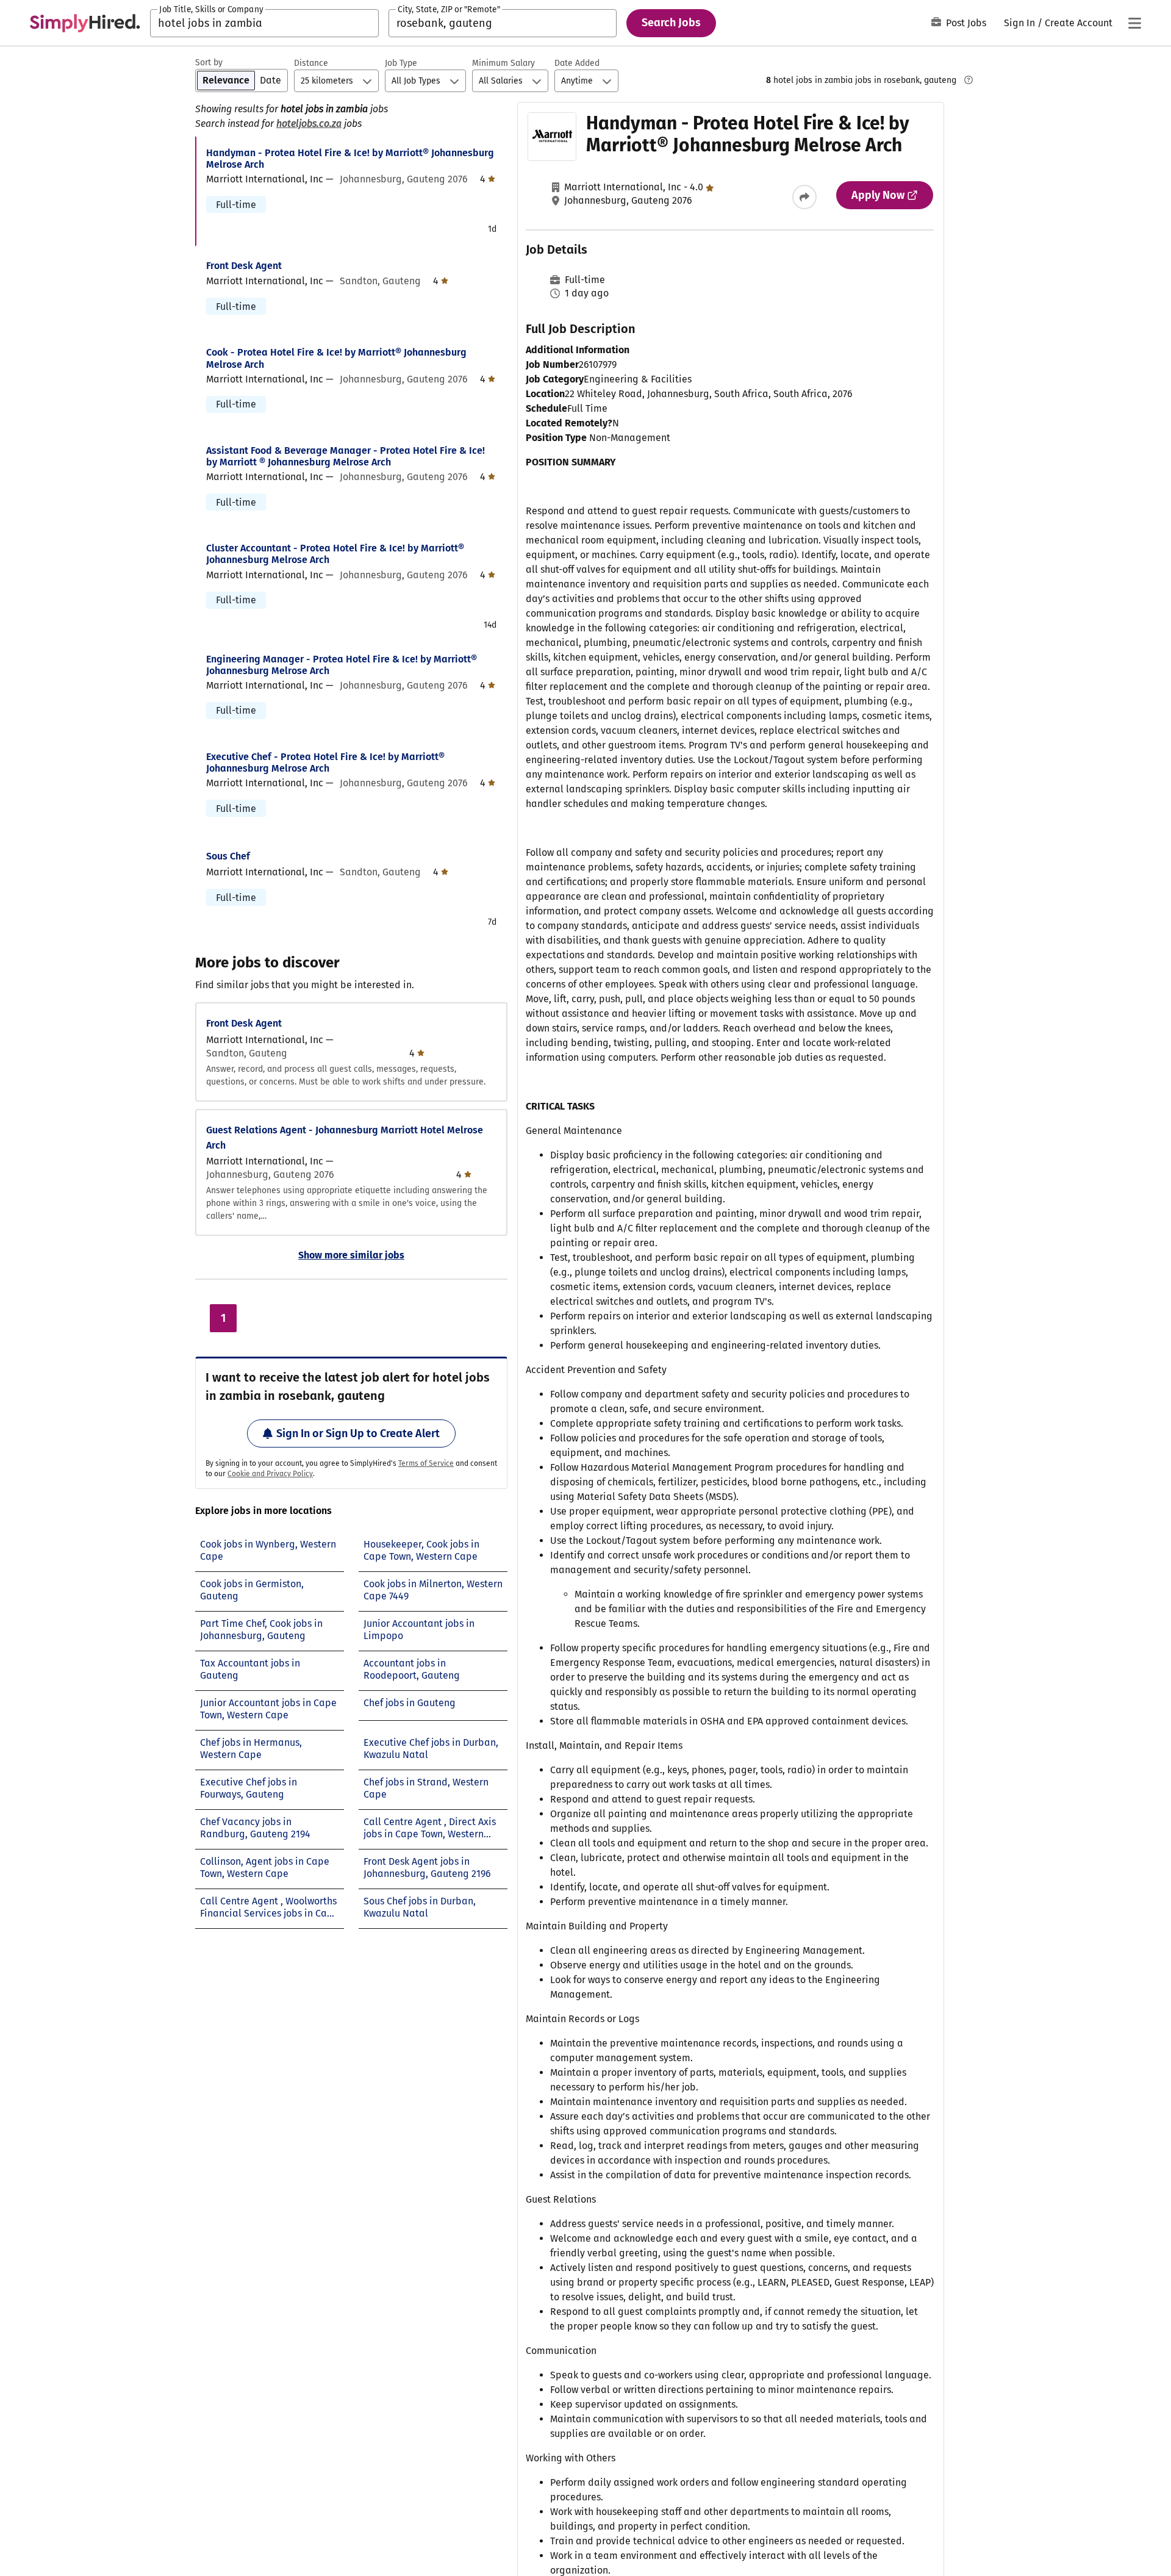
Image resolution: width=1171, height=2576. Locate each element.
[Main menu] (1134, 23)
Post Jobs (966, 23)
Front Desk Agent (244, 266)
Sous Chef (228, 856)
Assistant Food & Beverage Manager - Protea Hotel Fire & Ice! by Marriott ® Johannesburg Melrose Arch (346, 456)
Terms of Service (426, 1463)
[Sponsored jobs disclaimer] (969, 80)
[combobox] (264, 23)
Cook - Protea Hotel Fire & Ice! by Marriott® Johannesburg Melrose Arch (336, 358)
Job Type (401, 63)
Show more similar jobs (351, 1255)
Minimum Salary (503, 63)
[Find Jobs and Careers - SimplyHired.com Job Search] (85, 23)
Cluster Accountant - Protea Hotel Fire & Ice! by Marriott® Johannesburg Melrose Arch (335, 554)
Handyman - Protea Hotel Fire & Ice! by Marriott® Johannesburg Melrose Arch (350, 159)
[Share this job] (804, 197)
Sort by (209, 63)
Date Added (577, 63)
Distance (311, 63)
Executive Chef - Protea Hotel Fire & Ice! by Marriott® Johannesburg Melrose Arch (325, 762)
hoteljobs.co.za (309, 124)
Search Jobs (671, 23)
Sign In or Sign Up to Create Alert (358, 1433)
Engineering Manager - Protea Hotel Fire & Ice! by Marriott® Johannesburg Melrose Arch (342, 665)
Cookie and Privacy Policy (270, 1474)
